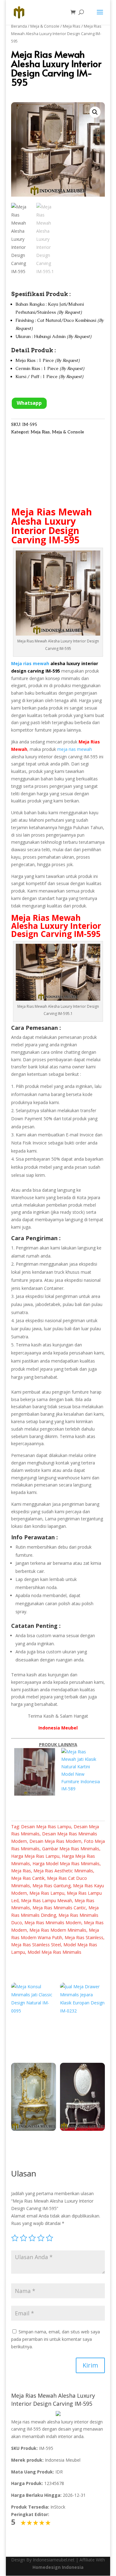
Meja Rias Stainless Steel (36, 1945)
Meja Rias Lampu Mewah (47, 1900)
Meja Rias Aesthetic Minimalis (63, 1871)
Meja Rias (72, 26)
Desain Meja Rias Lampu (46, 1827)
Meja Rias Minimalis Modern (53, 1923)
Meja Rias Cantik (28, 1878)
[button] (95, 112)
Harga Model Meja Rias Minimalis (66, 1863)
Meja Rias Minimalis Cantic (59, 1908)
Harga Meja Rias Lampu (35, 1856)
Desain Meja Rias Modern (55, 1841)
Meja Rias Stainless (84, 1937)
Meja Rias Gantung (52, 1886)
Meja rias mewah (30, 663)
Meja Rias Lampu (47, 1893)
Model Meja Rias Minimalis (54, 1952)
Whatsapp (29, 403)
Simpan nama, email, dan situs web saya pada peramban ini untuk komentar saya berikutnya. (56, 2339)
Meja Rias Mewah (52, 512)
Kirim (90, 2365)
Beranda (19, 26)
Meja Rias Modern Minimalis (58, 1930)
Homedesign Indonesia (58, 2567)
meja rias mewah (75, 749)
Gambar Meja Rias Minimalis (71, 1849)
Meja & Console (45, 26)
